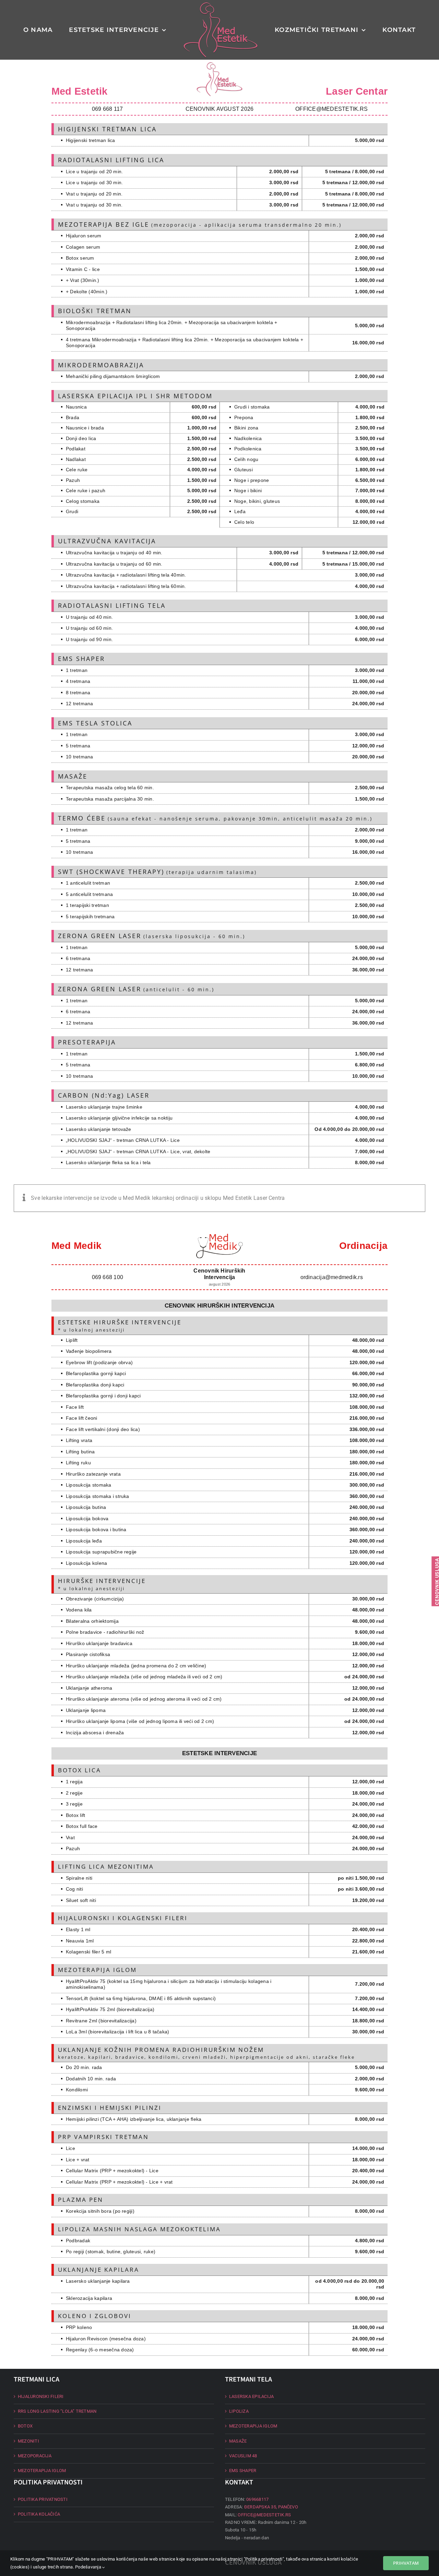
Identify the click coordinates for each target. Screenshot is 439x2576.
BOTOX (25, 2426)
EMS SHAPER (243, 2471)
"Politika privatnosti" (264, 2559)
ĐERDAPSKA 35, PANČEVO (271, 2507)
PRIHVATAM (406, 2563)
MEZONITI (28, 2441)
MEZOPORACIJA (35, 2456)
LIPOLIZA (239, 2411)
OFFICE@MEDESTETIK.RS (331, 109)
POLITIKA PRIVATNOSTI (43, 2499)
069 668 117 (108, 109)
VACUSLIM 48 (243, 2456)
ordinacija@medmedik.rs (332, 1277)
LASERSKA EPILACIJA (251, 2396)
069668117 (257, 2499)
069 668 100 (108, 1277)
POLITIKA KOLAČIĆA (39, 2514)
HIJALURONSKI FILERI (41, 2396)
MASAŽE (238, 2441)
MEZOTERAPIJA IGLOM (42, 2471)
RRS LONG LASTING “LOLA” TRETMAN (57, 2411)
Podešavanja (89, 2567)
